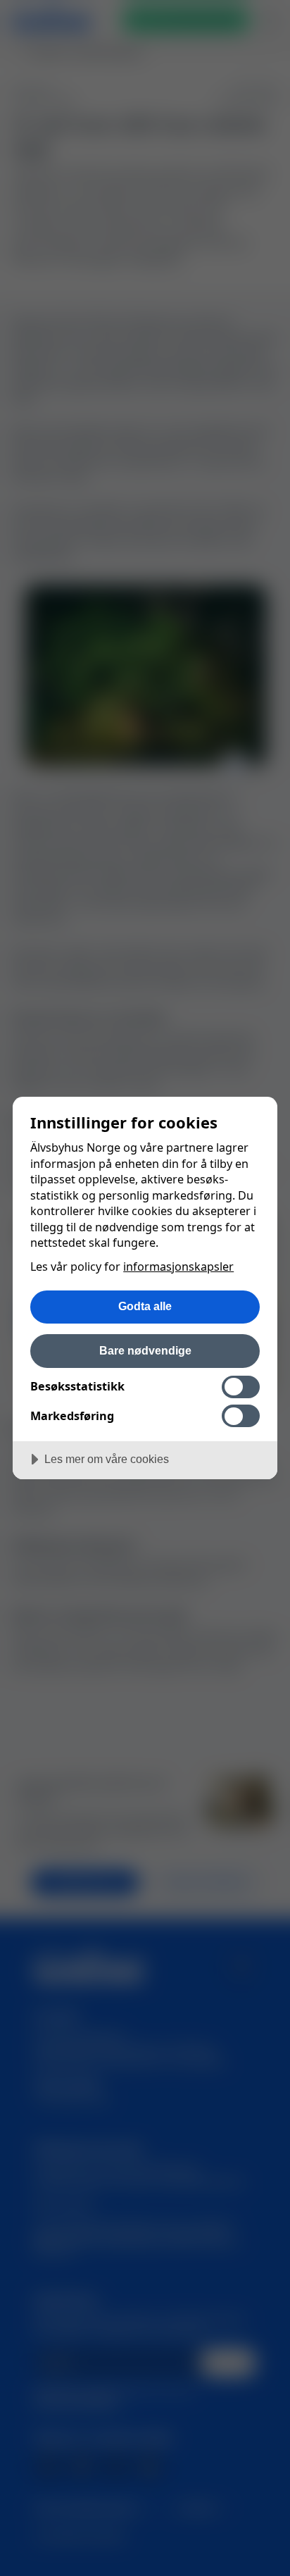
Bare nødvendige (145, 1350)
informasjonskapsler (178, 1267)
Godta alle (145, 1306)
